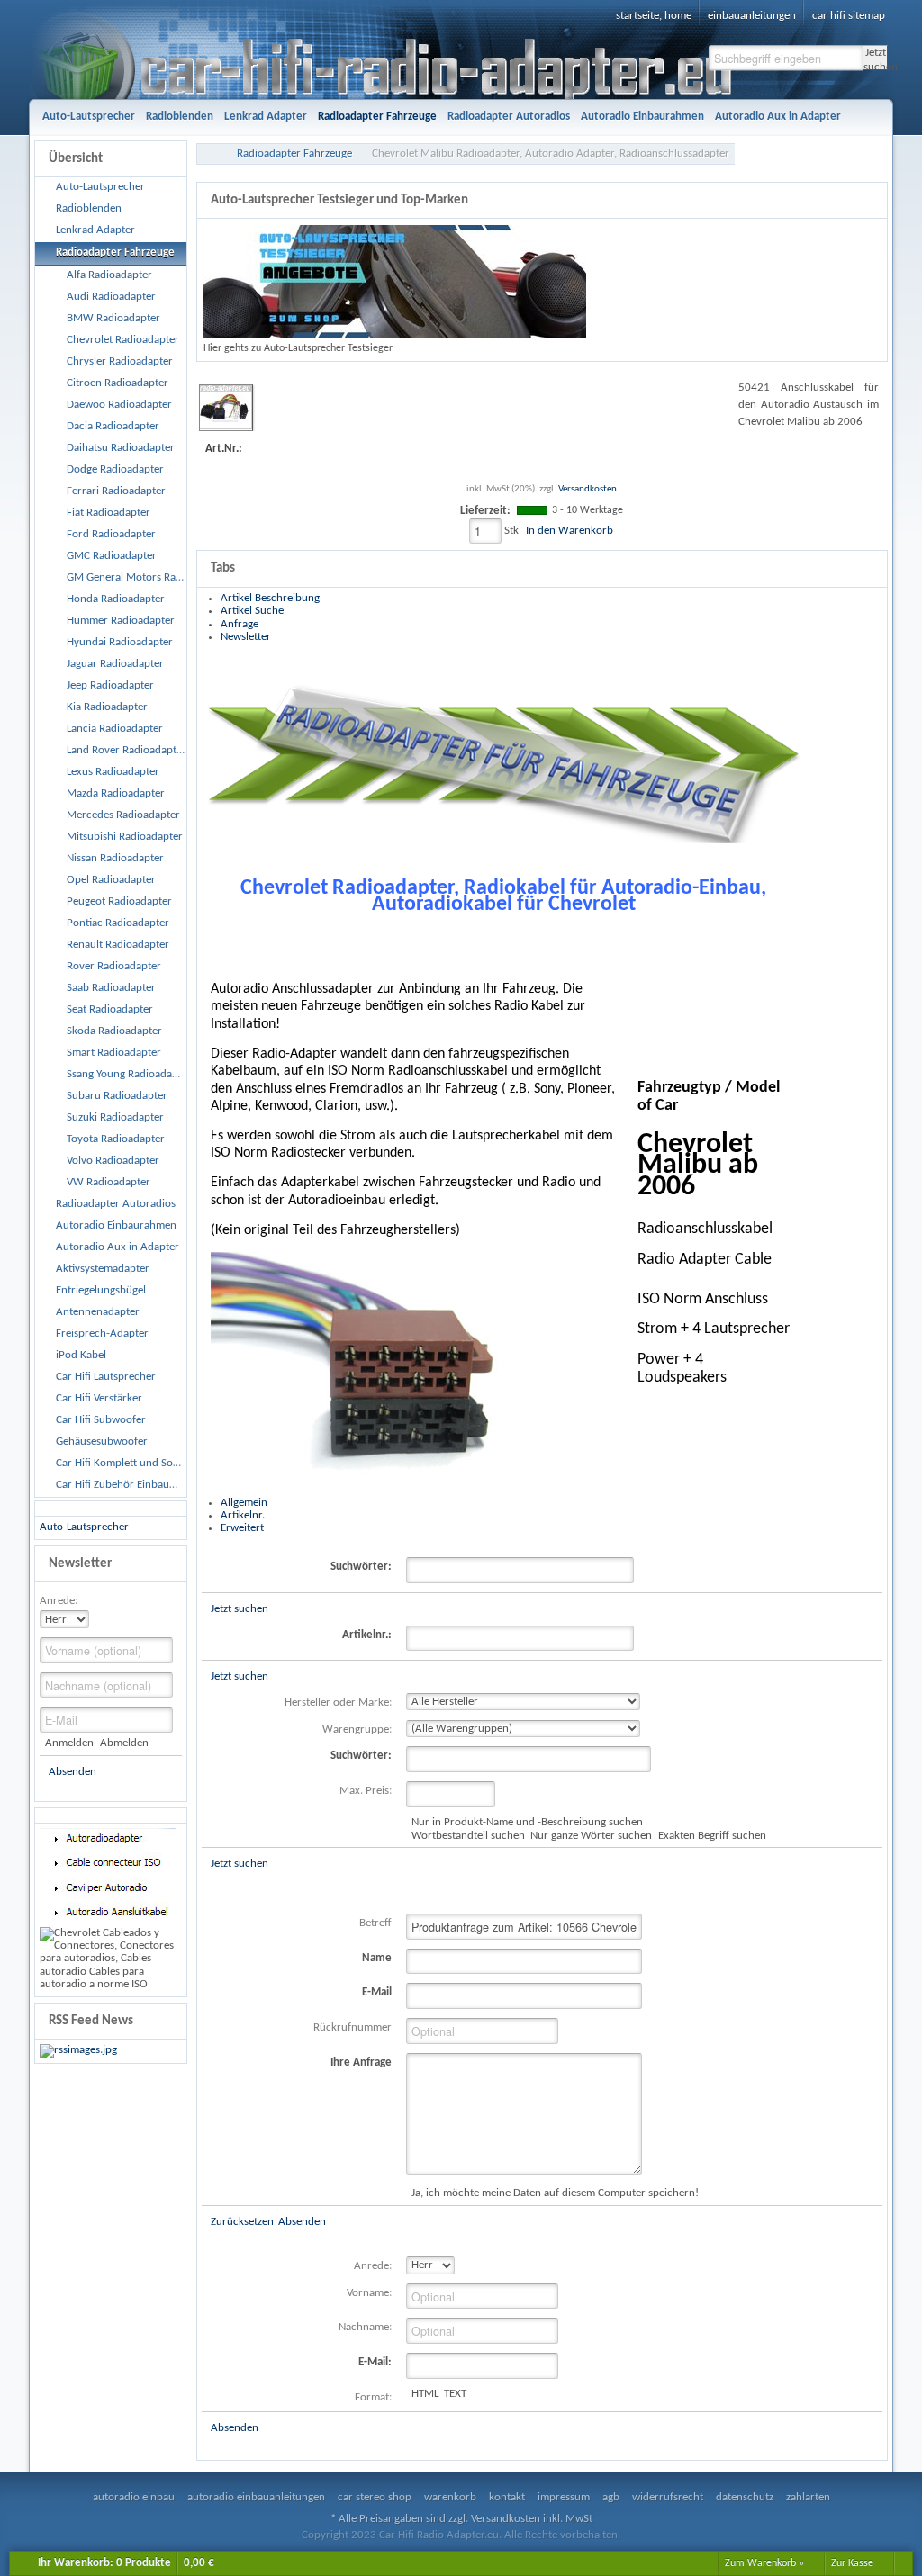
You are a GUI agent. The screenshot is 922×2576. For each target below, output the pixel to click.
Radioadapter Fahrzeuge (294, 153)
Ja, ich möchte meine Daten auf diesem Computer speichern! (555, 2193)
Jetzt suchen (876, 59)
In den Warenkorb (569, 531)
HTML (425, 2394)
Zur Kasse (852, 2563)
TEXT (455, 2394)
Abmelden (124, 1743)
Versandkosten (588, 489)
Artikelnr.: (367, 1635)
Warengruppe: (357, 1729)
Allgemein (244, 1503)
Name (377, 1958)
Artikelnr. (243, 1515)
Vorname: (369, 2293)
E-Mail (377, 1992)
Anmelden (69, 1743)
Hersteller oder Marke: (338, 1702)
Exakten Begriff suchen (712, 1836)
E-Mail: (375, 2362)
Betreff (375, 1923)
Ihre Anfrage (361, 2063)
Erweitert (242, 1528)
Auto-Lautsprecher (84, 1527)
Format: (373, 2397)
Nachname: (365, 2327)
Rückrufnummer (353, 2027)
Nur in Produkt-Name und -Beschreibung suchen (527, 1822)
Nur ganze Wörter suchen (591, 1836)
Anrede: (59, 1601)
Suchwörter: (361, 1567)
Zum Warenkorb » (764, 2563)
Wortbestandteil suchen (468, 1836)
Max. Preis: (366, 1791)
